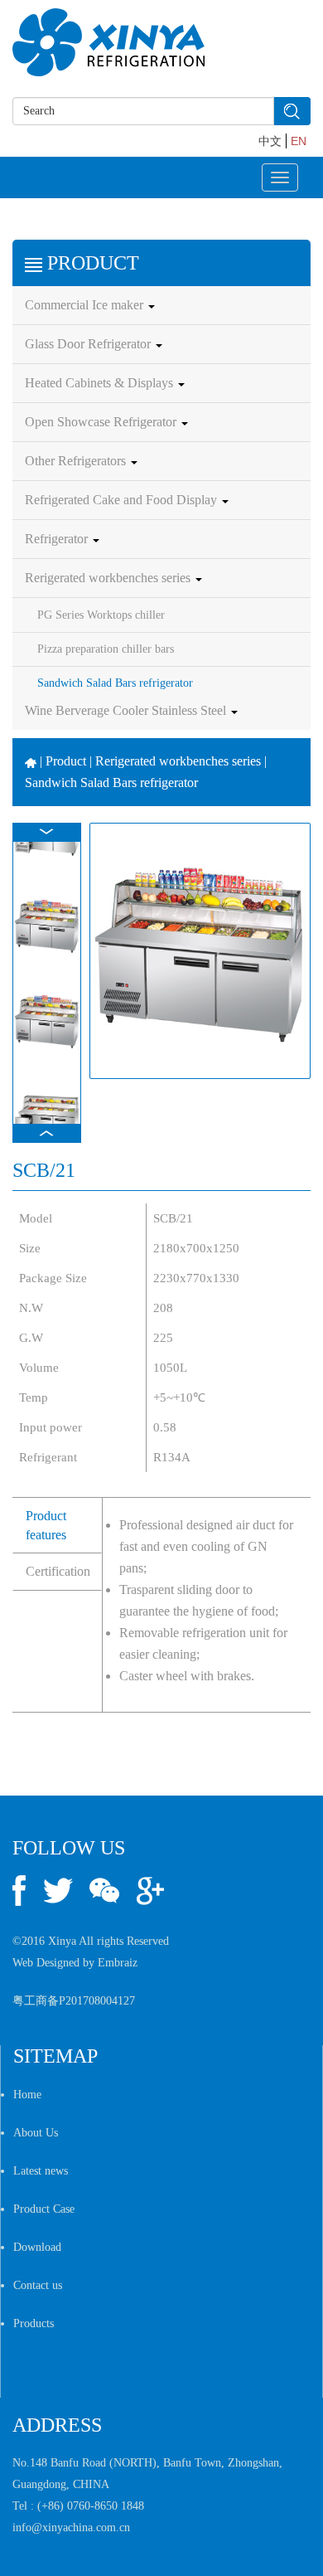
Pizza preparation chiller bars (106, 649)
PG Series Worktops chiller (101, 615)
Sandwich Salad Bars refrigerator (115, 683)
